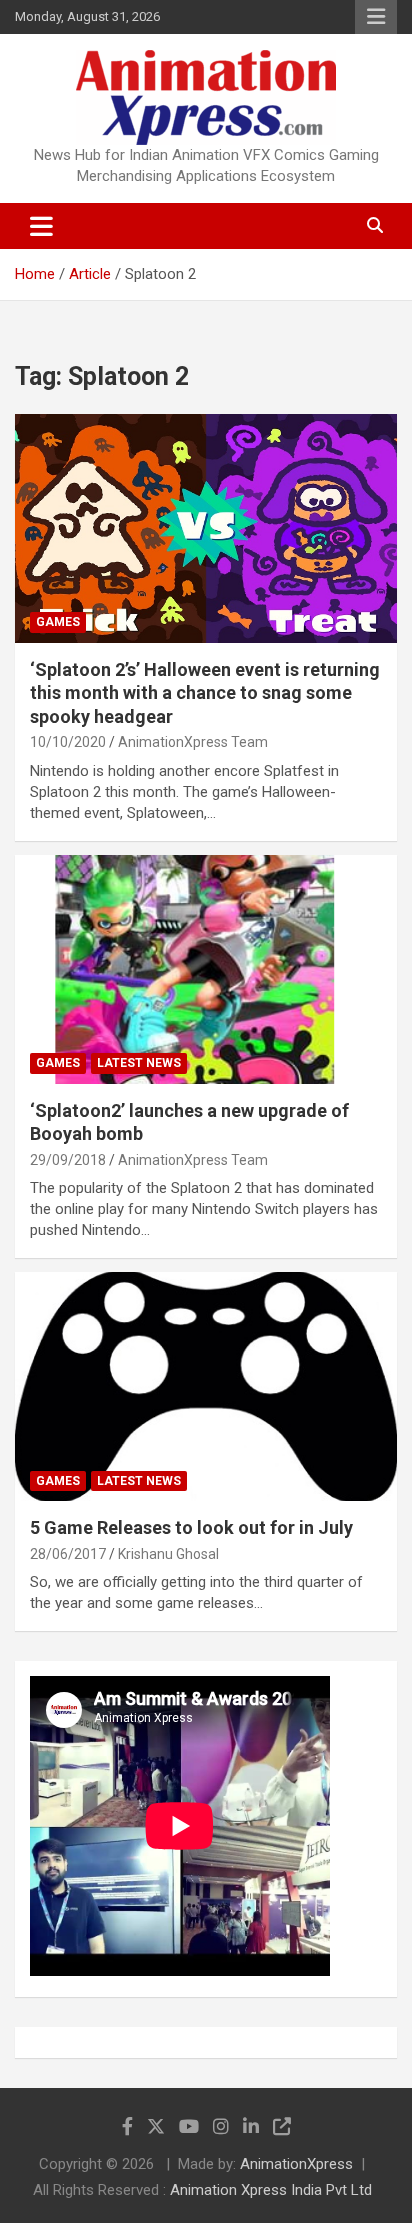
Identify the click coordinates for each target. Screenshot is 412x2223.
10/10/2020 (68, 742)
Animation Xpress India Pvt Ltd (271, 2190)
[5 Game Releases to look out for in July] (206, 1387)
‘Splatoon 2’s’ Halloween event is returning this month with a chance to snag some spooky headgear (205, 693)
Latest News (139, 1063)
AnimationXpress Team (193, 742)
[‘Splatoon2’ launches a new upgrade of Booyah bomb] (206, 969)
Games (58, 622)
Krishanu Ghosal (168, 1554)
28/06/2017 (68, 1554)
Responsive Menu (376, 17)
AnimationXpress (296, 2164)
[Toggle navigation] (41, 226)
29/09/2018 (68, 1160)
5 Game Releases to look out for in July (191, 1527)
